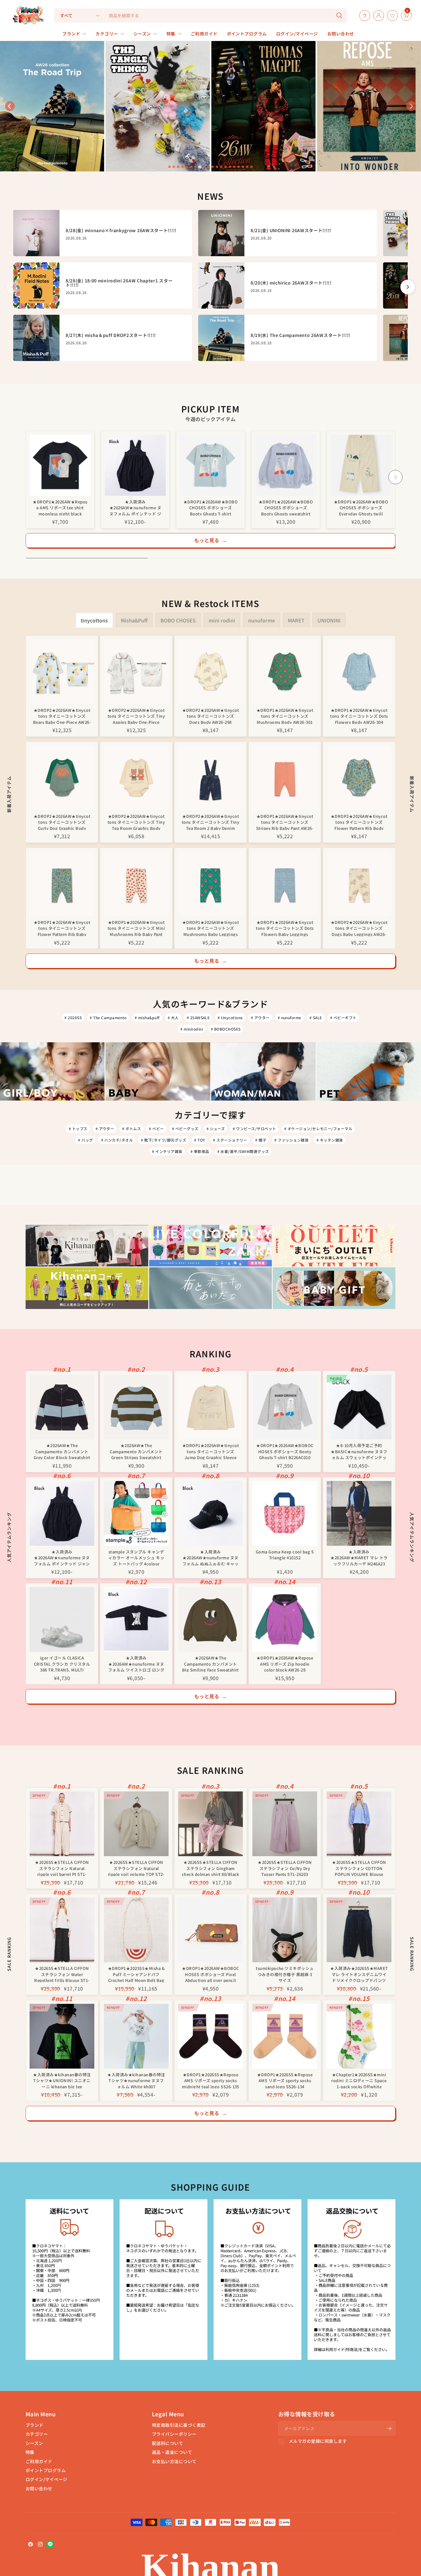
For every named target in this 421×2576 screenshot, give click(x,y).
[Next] (395, 477)
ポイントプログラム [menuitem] (247, 34)
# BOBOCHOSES (226, 1029)
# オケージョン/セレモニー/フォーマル (318, 1128)
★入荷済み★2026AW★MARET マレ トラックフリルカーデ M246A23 (359, 1557)
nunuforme (262, 620)
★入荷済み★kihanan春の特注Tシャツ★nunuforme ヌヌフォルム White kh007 (136, 2080)
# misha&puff (147, 1017)
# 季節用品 (200, 1151)
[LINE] (50, 2544)
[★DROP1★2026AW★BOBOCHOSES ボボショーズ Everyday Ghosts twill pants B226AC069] (361, 465)
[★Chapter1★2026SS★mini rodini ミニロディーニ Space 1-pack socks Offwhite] (359, 2036)
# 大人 (173, 1017)
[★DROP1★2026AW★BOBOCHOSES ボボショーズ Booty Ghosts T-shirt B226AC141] (211, 465)
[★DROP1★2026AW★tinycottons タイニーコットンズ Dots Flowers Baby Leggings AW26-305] (285, 884)
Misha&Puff (134, 620)
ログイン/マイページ (47, 2479)
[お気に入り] (391, 15)
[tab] (170, 167)
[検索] (339, 15)
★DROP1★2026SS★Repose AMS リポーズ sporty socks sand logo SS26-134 (285, 2080)
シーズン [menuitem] (142, 34)
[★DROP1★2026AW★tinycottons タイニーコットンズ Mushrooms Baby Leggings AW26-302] (211, 884)
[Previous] (26, 477)
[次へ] (408, 287)
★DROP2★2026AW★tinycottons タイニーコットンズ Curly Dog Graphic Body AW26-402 (62, 822)
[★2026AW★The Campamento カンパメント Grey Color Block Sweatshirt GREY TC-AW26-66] (62, 1407)
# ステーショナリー (230, 1140)
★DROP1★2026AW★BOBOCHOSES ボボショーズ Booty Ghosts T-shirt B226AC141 (211, 507)
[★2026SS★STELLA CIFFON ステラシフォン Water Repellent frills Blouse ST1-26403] (62, 1930)
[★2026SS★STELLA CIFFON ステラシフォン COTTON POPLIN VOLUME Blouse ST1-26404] (359, 1824)
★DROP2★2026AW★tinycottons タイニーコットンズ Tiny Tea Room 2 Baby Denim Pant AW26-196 (211, 822)
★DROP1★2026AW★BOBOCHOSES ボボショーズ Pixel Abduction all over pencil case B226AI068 (210, 1974)
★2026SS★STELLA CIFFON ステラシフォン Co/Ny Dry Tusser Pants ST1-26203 (285, 1868)
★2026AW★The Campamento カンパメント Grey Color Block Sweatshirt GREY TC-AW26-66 (62, 1451)
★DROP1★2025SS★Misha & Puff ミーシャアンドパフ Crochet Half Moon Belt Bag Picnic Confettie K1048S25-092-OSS (136, 1974)
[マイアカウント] (377, 15)
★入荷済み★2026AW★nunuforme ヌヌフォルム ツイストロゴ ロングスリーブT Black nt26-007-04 (136, 1663)
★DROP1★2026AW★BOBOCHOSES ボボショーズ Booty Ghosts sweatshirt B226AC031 (286, 507)
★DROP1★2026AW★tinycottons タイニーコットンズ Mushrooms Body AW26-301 (285, 716)
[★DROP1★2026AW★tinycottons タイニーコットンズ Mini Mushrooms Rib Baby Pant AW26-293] (136, 884)
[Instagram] (40, 2544)
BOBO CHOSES (178, 620)
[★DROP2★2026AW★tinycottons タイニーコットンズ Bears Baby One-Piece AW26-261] (62, 672)
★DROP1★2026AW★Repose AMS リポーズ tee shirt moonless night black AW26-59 (60, 507)
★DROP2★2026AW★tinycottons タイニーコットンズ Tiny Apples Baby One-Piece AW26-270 (136, 716)
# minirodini (192, 1029)
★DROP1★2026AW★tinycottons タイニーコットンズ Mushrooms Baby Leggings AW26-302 (211, 928)
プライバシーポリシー (174, 2434)
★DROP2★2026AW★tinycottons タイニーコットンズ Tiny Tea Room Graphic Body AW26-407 (136, 822)
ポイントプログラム (46, 2470)
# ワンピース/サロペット (254, 1128)
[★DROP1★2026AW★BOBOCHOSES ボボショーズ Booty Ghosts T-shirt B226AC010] (285, 1407)
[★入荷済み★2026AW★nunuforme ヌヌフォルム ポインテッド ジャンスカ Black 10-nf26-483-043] (135, 465)
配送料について (168, 2443)
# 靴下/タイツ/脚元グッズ (163, 1140)
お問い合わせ (39, 2488)
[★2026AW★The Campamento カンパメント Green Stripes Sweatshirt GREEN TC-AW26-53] (136, 1407)
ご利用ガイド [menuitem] (204, 34)
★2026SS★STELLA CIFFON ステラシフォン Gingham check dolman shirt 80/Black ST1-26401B (211, 1868)
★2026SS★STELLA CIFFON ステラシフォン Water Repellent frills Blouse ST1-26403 (62, 1974)
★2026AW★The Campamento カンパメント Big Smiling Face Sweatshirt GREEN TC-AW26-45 (211, 1663)
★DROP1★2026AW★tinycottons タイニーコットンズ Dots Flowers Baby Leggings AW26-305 (285, 928)
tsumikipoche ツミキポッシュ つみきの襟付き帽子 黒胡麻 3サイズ (285, 1974)
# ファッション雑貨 (291, 1140)
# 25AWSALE (198, 1017)
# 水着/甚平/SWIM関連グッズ (243, 1151)
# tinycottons (230, 1017)
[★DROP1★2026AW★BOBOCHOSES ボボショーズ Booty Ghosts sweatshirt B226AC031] (286, 465)
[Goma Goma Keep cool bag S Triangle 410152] (285, 1513)
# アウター (260, 1017)
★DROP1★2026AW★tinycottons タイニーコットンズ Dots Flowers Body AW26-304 (359, 716)
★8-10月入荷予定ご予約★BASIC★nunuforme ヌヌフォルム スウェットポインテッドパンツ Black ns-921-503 (359, 1451)
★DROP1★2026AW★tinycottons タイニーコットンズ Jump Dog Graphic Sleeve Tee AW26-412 (211, 1451)
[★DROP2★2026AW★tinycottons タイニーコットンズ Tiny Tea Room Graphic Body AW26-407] (136, 778)
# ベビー (156, 1128)
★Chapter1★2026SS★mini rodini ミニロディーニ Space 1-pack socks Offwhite (359, 2080)
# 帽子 (261, 1140)
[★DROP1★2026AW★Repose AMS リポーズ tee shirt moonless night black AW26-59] (60, 465)
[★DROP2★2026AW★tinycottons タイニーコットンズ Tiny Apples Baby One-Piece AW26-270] (136, 672)
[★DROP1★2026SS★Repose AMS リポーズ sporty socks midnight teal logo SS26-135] (211, 2036)
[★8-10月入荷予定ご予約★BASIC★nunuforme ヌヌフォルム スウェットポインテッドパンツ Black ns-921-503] (359, 1407)
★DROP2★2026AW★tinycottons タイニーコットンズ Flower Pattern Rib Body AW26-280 (359, 822)
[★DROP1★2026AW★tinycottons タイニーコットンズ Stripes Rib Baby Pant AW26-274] (285, 778)
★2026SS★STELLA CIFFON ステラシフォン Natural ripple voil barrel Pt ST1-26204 (62, 1868)
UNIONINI (329, 620)
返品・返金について (172, 2452)
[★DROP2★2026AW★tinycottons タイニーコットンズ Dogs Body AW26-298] (211, 672)
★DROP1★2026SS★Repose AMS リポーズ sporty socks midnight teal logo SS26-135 (211, 2080)
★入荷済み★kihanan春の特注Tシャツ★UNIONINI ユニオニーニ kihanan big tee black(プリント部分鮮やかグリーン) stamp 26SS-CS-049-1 (62, 2080)
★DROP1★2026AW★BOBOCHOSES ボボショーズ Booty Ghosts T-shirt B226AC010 (285, 1451)
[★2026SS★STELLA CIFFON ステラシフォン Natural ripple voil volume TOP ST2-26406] (136, 1824)
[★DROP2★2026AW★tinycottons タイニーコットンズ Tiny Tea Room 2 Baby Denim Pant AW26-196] (211, 778)
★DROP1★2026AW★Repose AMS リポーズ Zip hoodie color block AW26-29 (285, 1663)
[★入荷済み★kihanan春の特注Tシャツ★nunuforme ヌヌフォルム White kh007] (136, 2036)
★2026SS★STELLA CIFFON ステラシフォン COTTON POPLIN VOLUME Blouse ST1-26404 (359, 1868)
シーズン (34, 2443)
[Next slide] (411, 106)
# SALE (316, 1017)
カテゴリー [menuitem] (107, 34)
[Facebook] (31, 2544)
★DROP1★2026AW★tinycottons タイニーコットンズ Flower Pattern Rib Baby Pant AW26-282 (62, 928)
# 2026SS (73, 1017)
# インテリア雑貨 (167, 1151)
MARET (296, 620)
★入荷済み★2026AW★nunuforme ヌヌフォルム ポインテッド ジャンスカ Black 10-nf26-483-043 (135, 507)
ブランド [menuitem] (71, 34)
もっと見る (211, 540)
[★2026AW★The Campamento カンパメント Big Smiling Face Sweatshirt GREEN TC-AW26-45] (211, 1619)
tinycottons (94, 620)
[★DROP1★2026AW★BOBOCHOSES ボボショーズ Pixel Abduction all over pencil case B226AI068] (211, 1930)
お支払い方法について (174, 2461)
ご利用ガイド (39, 2461)
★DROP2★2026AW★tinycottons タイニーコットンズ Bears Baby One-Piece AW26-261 (62, 716)
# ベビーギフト (343, 1017)
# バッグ (85, 1140)
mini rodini (222, 620)
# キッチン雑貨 (330, 1140)
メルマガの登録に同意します (318, 2441)
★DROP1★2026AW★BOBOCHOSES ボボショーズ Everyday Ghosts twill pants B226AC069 (361, 507)
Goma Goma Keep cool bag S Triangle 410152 (285, 1555)
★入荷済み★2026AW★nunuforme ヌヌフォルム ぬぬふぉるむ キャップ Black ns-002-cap (211, 1557)
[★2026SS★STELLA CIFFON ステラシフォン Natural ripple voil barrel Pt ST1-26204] (62, 1824)
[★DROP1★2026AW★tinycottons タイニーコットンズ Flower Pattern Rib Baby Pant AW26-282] (62, 884)
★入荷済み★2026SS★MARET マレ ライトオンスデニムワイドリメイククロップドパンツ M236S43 (359, 1974)
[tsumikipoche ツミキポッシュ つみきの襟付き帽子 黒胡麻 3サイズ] (285, 1930)
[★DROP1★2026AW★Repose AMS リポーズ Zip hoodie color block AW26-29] (285, 1619)
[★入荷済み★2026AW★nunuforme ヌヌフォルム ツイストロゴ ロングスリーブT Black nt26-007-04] (136, 1619)
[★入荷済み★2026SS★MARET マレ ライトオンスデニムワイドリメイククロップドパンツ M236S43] (359, 1930)
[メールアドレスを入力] (389, 2428)
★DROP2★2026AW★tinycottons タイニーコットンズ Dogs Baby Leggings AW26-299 (359, 928)
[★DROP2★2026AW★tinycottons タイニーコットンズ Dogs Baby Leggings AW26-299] (359, 884)
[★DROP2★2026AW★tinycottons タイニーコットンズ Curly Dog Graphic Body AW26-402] (62, 778)
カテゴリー (37, 2434)
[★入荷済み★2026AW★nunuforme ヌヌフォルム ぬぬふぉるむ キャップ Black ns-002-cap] (211, 1513)
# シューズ (216, 1128)
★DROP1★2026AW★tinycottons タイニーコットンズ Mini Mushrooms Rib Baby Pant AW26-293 (136, 928)
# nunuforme (290, 1017)
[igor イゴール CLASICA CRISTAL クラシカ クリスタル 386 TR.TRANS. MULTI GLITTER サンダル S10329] (62, 1619)
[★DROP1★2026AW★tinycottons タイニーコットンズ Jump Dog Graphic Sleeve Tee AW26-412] (211, 1407)
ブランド (35, 2425)
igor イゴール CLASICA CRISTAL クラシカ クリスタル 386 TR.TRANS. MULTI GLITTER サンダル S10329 (62, 1663)
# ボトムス (131, 1128)
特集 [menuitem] (171, 34)
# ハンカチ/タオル (117, 1140)
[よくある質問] (363, 15)
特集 (30, 2452)
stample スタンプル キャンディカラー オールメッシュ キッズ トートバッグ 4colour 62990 (136, 1557)
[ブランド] (399, 15)
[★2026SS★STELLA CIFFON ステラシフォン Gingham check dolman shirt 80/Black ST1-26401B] (211, 1824)
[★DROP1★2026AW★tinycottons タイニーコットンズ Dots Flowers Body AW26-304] (359, 672)
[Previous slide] (10, 106)
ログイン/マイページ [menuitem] (297, 34)
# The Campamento (108, 1017)
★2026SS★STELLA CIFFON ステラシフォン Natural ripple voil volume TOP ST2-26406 (136, 1868)
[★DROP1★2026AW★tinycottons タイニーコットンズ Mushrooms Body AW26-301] (285, 672)
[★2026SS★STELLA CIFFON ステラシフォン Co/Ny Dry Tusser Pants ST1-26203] (285, 1824)
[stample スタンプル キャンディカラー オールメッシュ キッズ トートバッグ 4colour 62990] (136, 1513)
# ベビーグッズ (185, 1128)
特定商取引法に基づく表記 (179, 2425)
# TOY (200, 1140)
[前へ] (13, 287)
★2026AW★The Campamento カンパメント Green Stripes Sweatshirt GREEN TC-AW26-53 (136, 1451)
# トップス (78, 1128)
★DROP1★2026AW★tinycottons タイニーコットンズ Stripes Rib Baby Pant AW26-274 (285, 822)
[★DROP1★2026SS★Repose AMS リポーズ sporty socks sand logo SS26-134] (285, 2036)
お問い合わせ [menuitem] (341, 34)
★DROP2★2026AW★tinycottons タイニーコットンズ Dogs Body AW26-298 (211, 716)
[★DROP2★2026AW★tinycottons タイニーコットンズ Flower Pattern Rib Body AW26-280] (359, 778)
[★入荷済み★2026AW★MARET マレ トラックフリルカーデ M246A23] (359, 1513)
